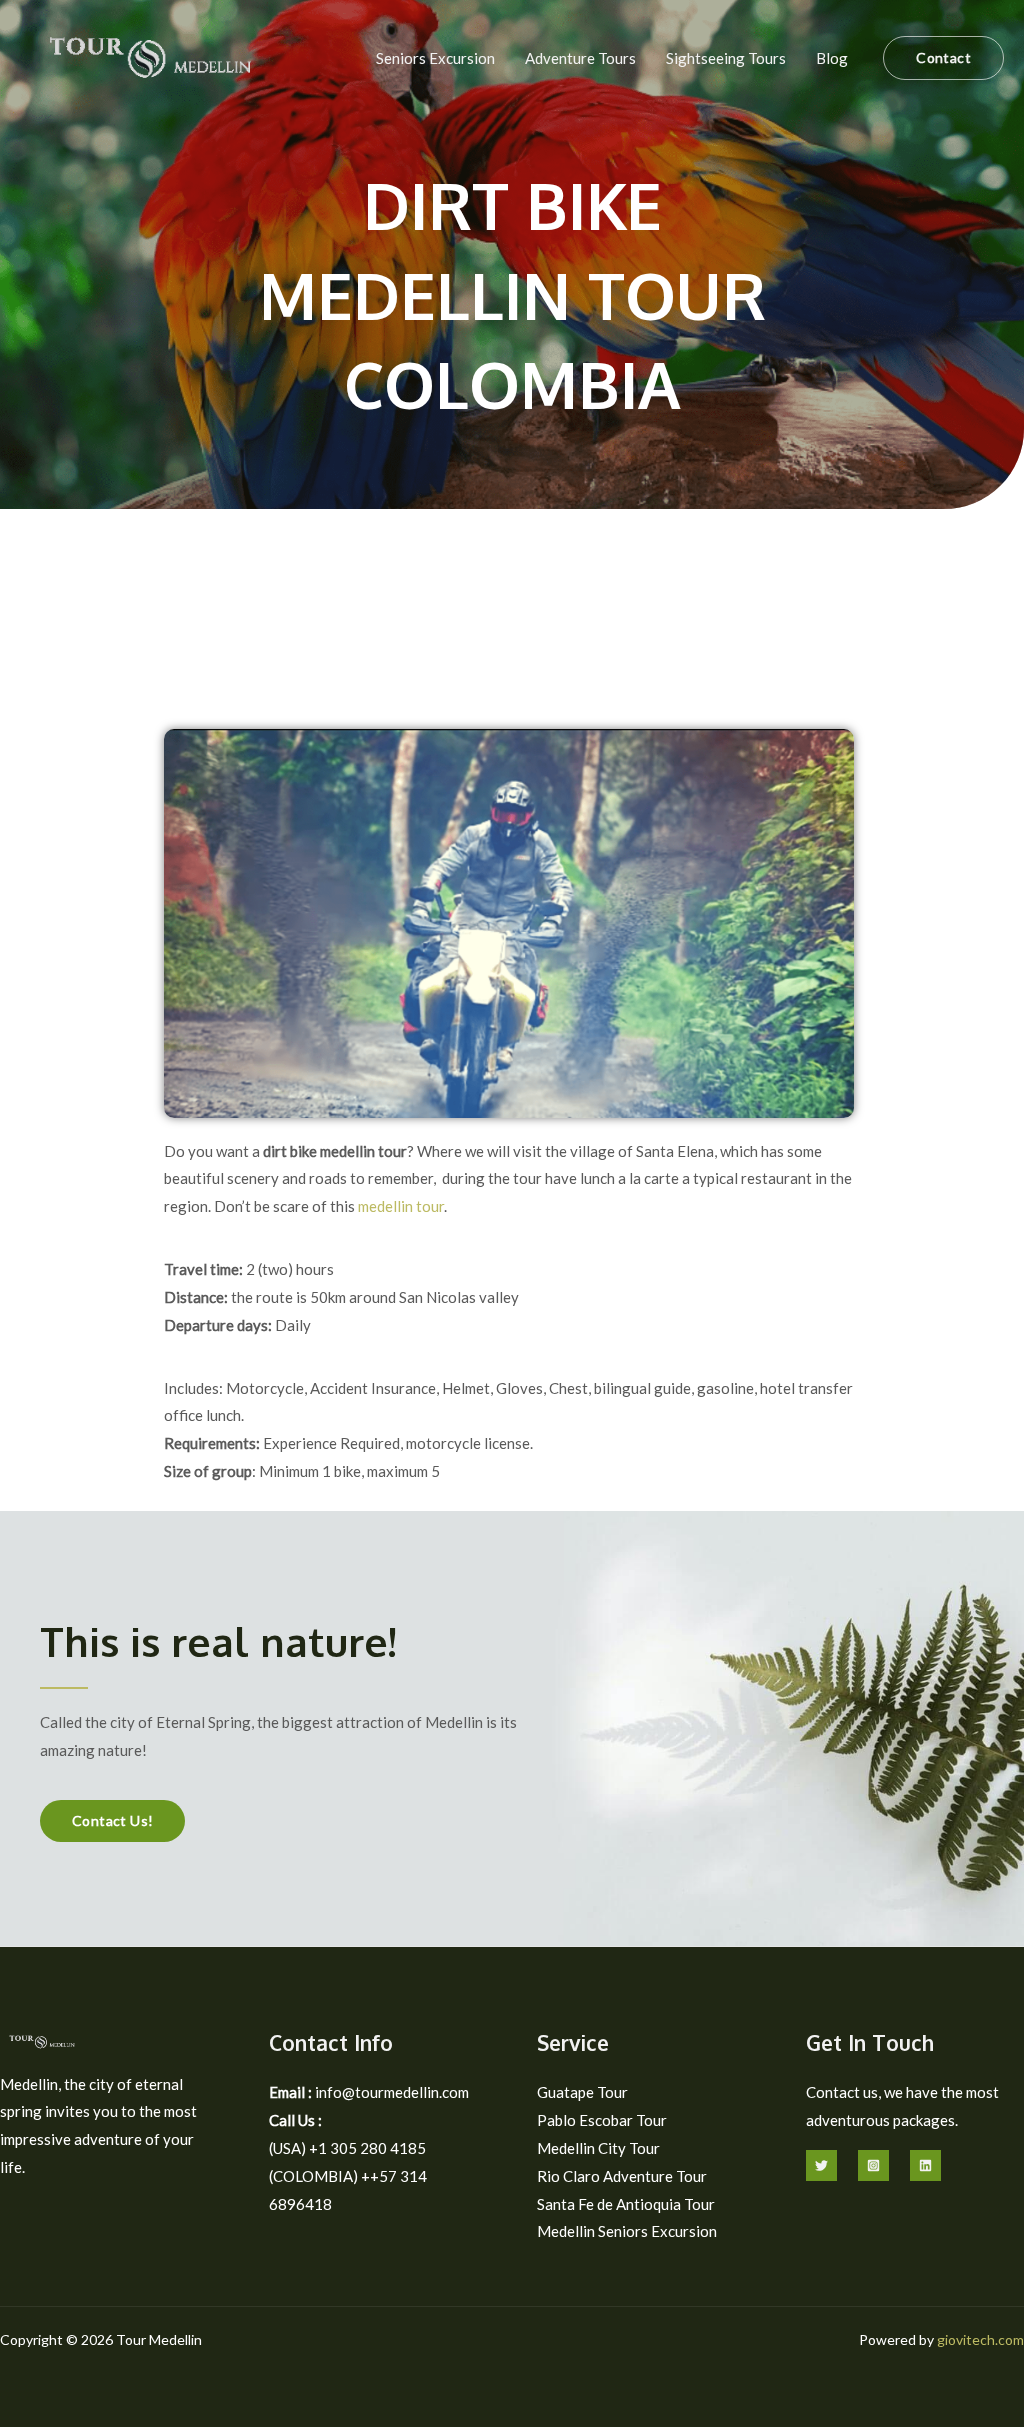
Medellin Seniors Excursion (627, 2231)
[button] (943, 58)
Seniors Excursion (435, 58)
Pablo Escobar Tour (602, 2120)
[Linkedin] (925, 2165)
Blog (832, 58)
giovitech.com (980, 2339)
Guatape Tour (582, 2092)
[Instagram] (873, 2165)
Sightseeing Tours (726, 58)
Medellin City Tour (598, 2148)
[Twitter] (821, 2165)
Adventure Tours (580, 58)
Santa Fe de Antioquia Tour (626, 2204)
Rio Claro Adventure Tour (622, 2176)
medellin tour (401, 1206)
